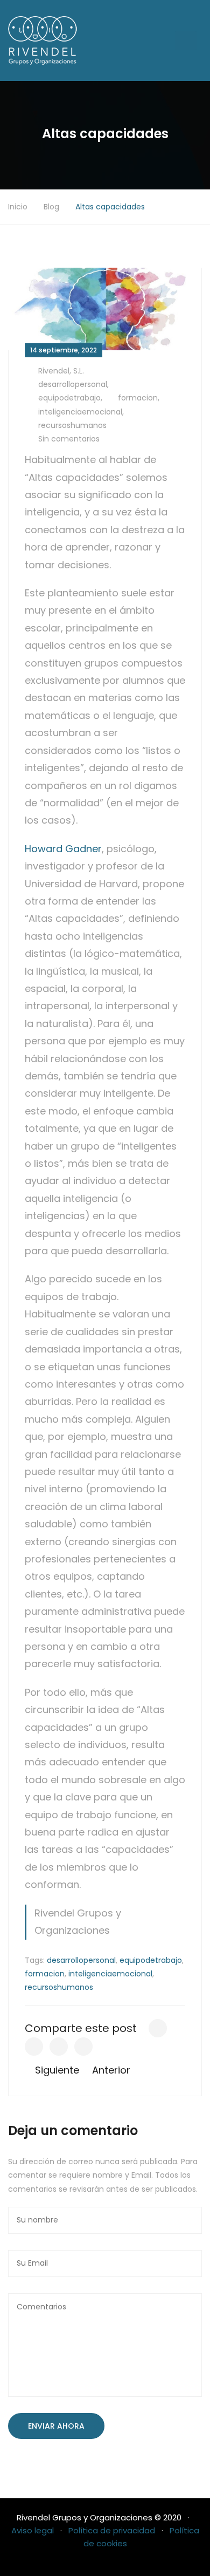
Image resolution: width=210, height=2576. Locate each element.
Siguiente (56, 2070)
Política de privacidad (112, 2530)
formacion (138, 398)
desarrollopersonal (73, 384)
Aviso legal (33, 2530)
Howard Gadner (63, 849)
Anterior (113, 2070)
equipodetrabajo (69, 398)
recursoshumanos (72, 425)
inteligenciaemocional (80, 412)
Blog (51, 207)
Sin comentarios (69, 439)
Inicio (18, 207)
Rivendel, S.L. (61, 371)
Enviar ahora (56, 2426)
